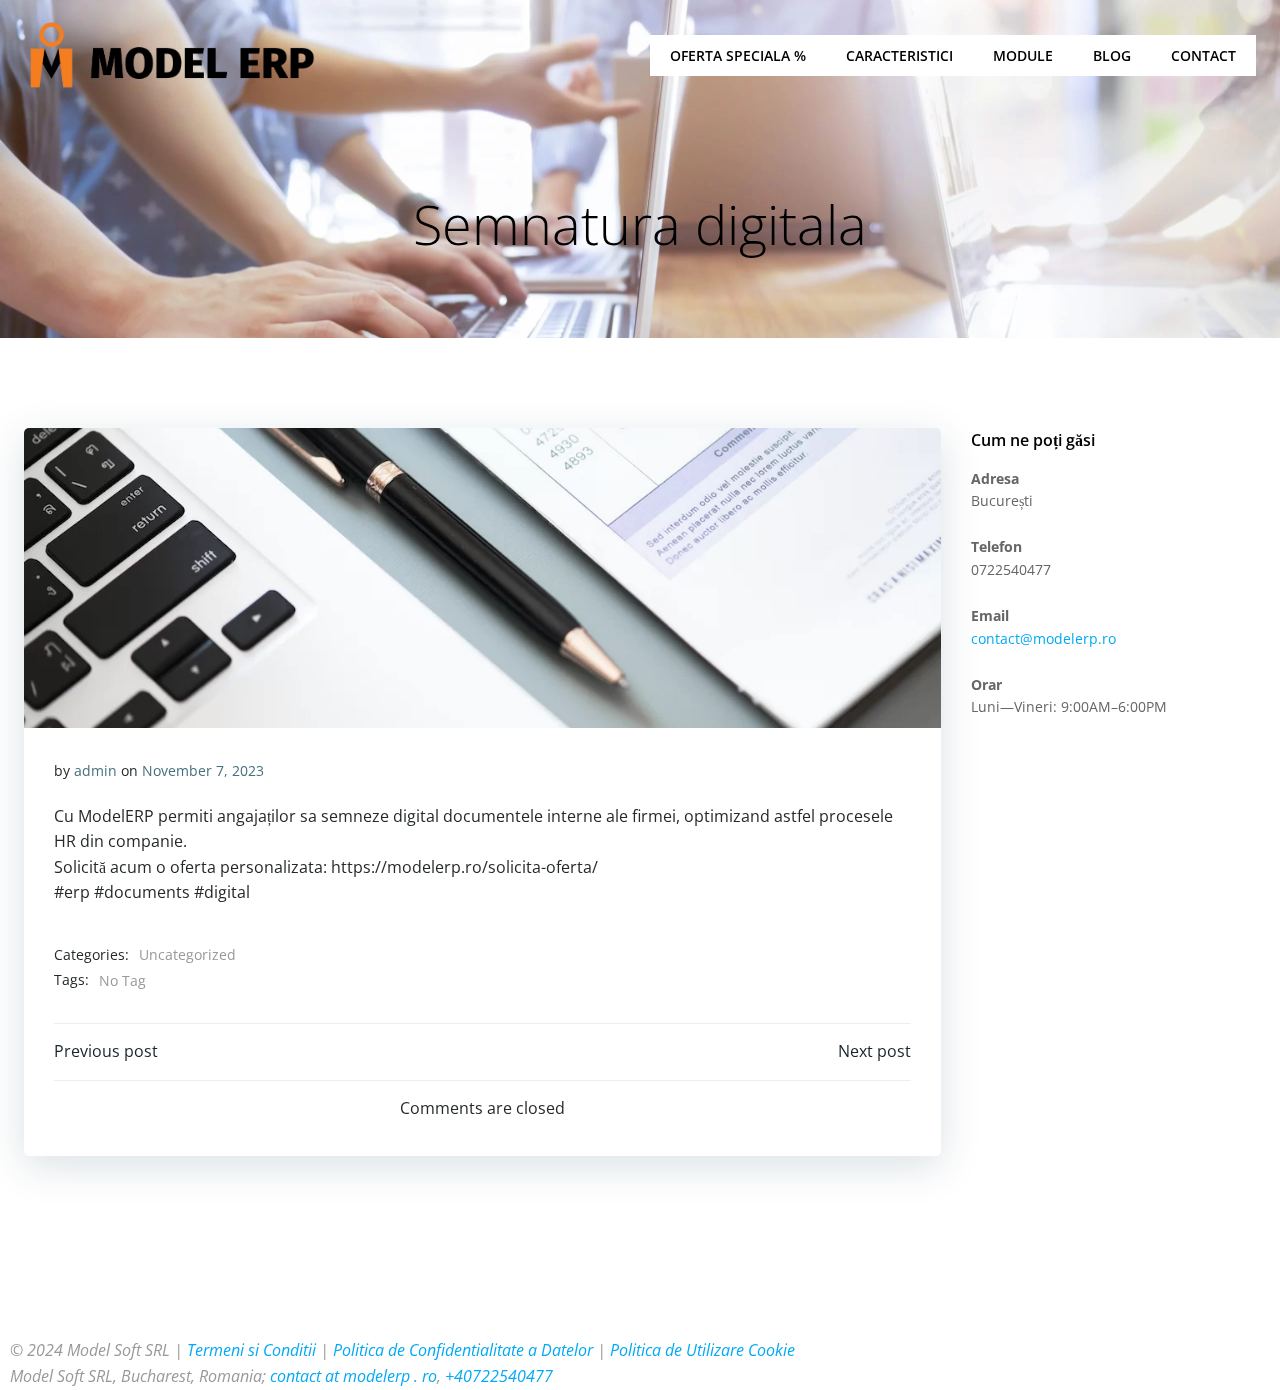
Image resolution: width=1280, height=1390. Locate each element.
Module (1023, 55)
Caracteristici (899, 55)
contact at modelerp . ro (353, 1376)
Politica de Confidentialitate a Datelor (463, 1350)
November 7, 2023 (203, 770)
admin (95, 770)
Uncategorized (187, 954)
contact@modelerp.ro (1043, 638)
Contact (1203, 55)
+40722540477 (499, 1376)
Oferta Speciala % (738, 55)
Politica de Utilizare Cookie (702, 1350)
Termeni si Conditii (251, 1350)
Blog (1112, 55)
